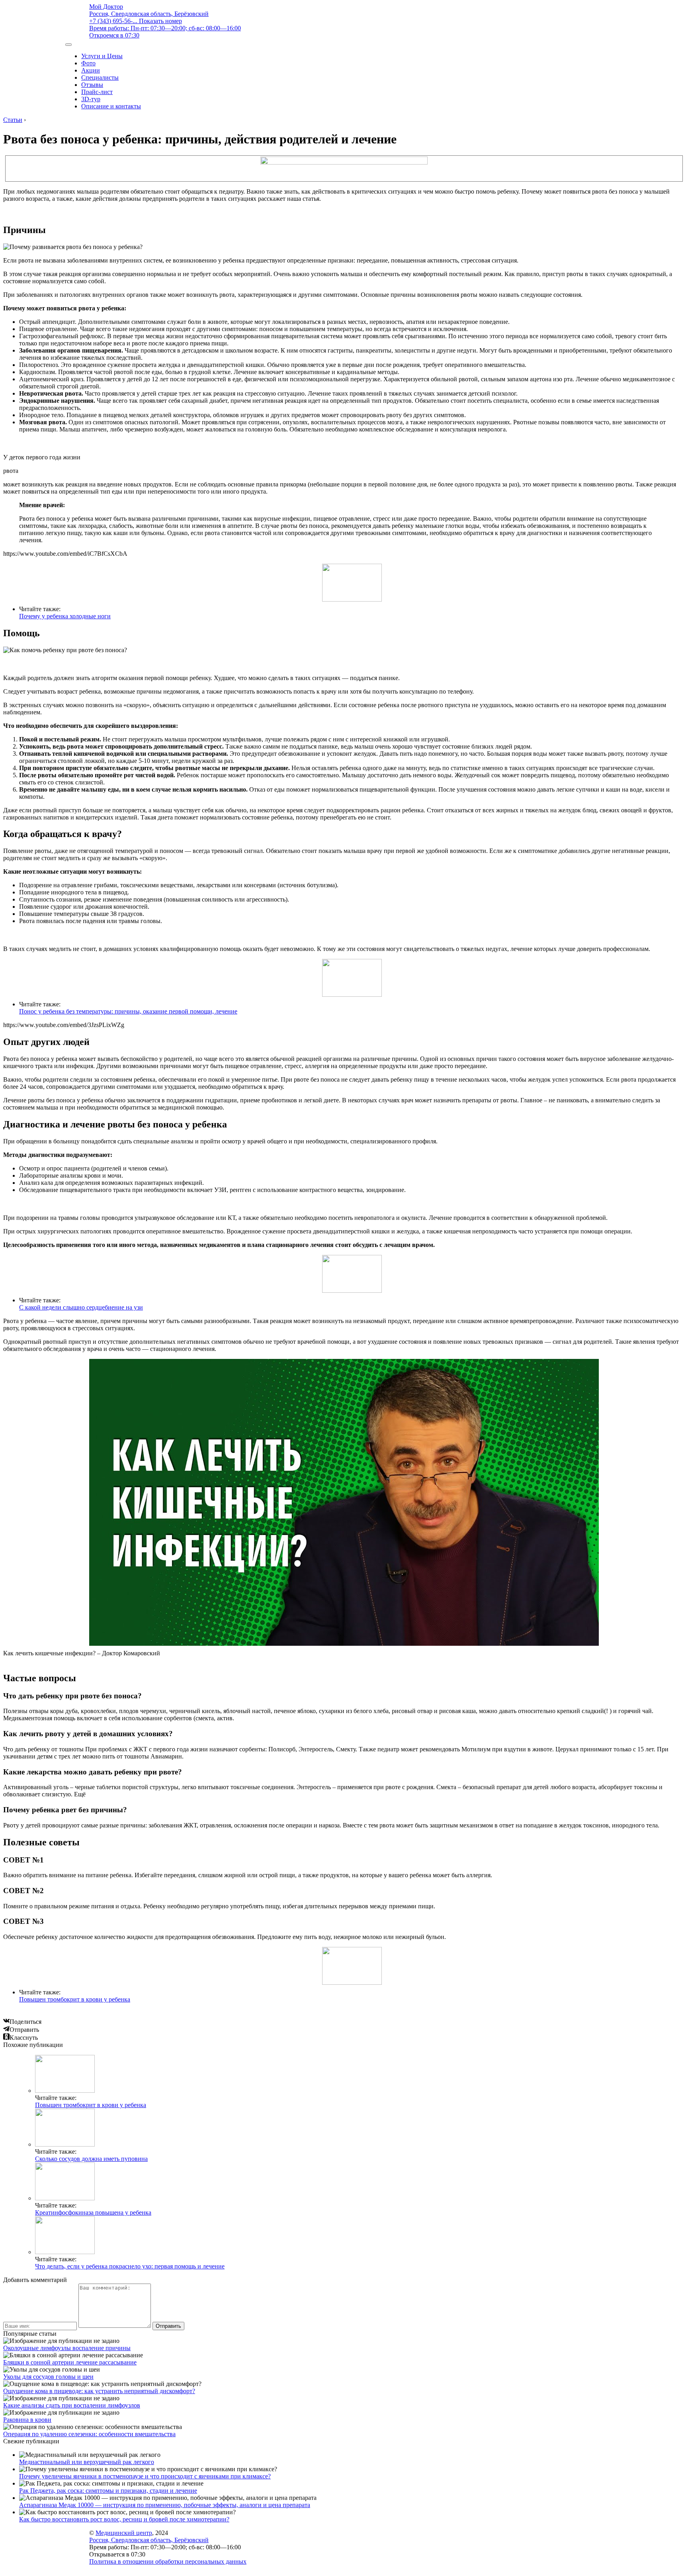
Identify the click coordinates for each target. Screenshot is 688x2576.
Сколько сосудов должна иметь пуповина (91, 2159)
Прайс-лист (97, 92)
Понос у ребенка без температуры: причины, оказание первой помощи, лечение (128, 1011)
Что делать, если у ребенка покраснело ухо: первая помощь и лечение (130, 2266)
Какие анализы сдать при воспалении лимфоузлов (72, 2405)
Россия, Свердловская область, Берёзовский (149, 14)
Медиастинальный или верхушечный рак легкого (87, 2462)
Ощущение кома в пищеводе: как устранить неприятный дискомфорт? (99, 2391)
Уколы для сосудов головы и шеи (48, 2377)
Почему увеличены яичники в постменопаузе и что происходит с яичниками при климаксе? (145, 2476)
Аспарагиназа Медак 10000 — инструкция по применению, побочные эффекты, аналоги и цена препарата (165, 2505)
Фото (88, 63)
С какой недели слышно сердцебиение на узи (81, 1307)
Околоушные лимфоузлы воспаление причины (67, 2348)
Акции (91, 70)
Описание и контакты (111, 106)
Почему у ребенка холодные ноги (65, 616)
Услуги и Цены (102, 56)
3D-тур (91, 99)
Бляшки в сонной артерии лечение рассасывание (70, 2362)
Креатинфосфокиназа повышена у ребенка (93, 2212)
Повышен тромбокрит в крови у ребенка (75, 1999)
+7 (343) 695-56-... (136, 21)
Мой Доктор (106, 7)
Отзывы (92, 85)
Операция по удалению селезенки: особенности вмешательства (89, 2434)
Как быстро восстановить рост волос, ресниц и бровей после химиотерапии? (124, 2519)
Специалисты (100, 77)
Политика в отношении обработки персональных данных (168, 2561)
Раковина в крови (27, 2420)
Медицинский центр (124, 2533)
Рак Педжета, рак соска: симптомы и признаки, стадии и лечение (108, 2491)
